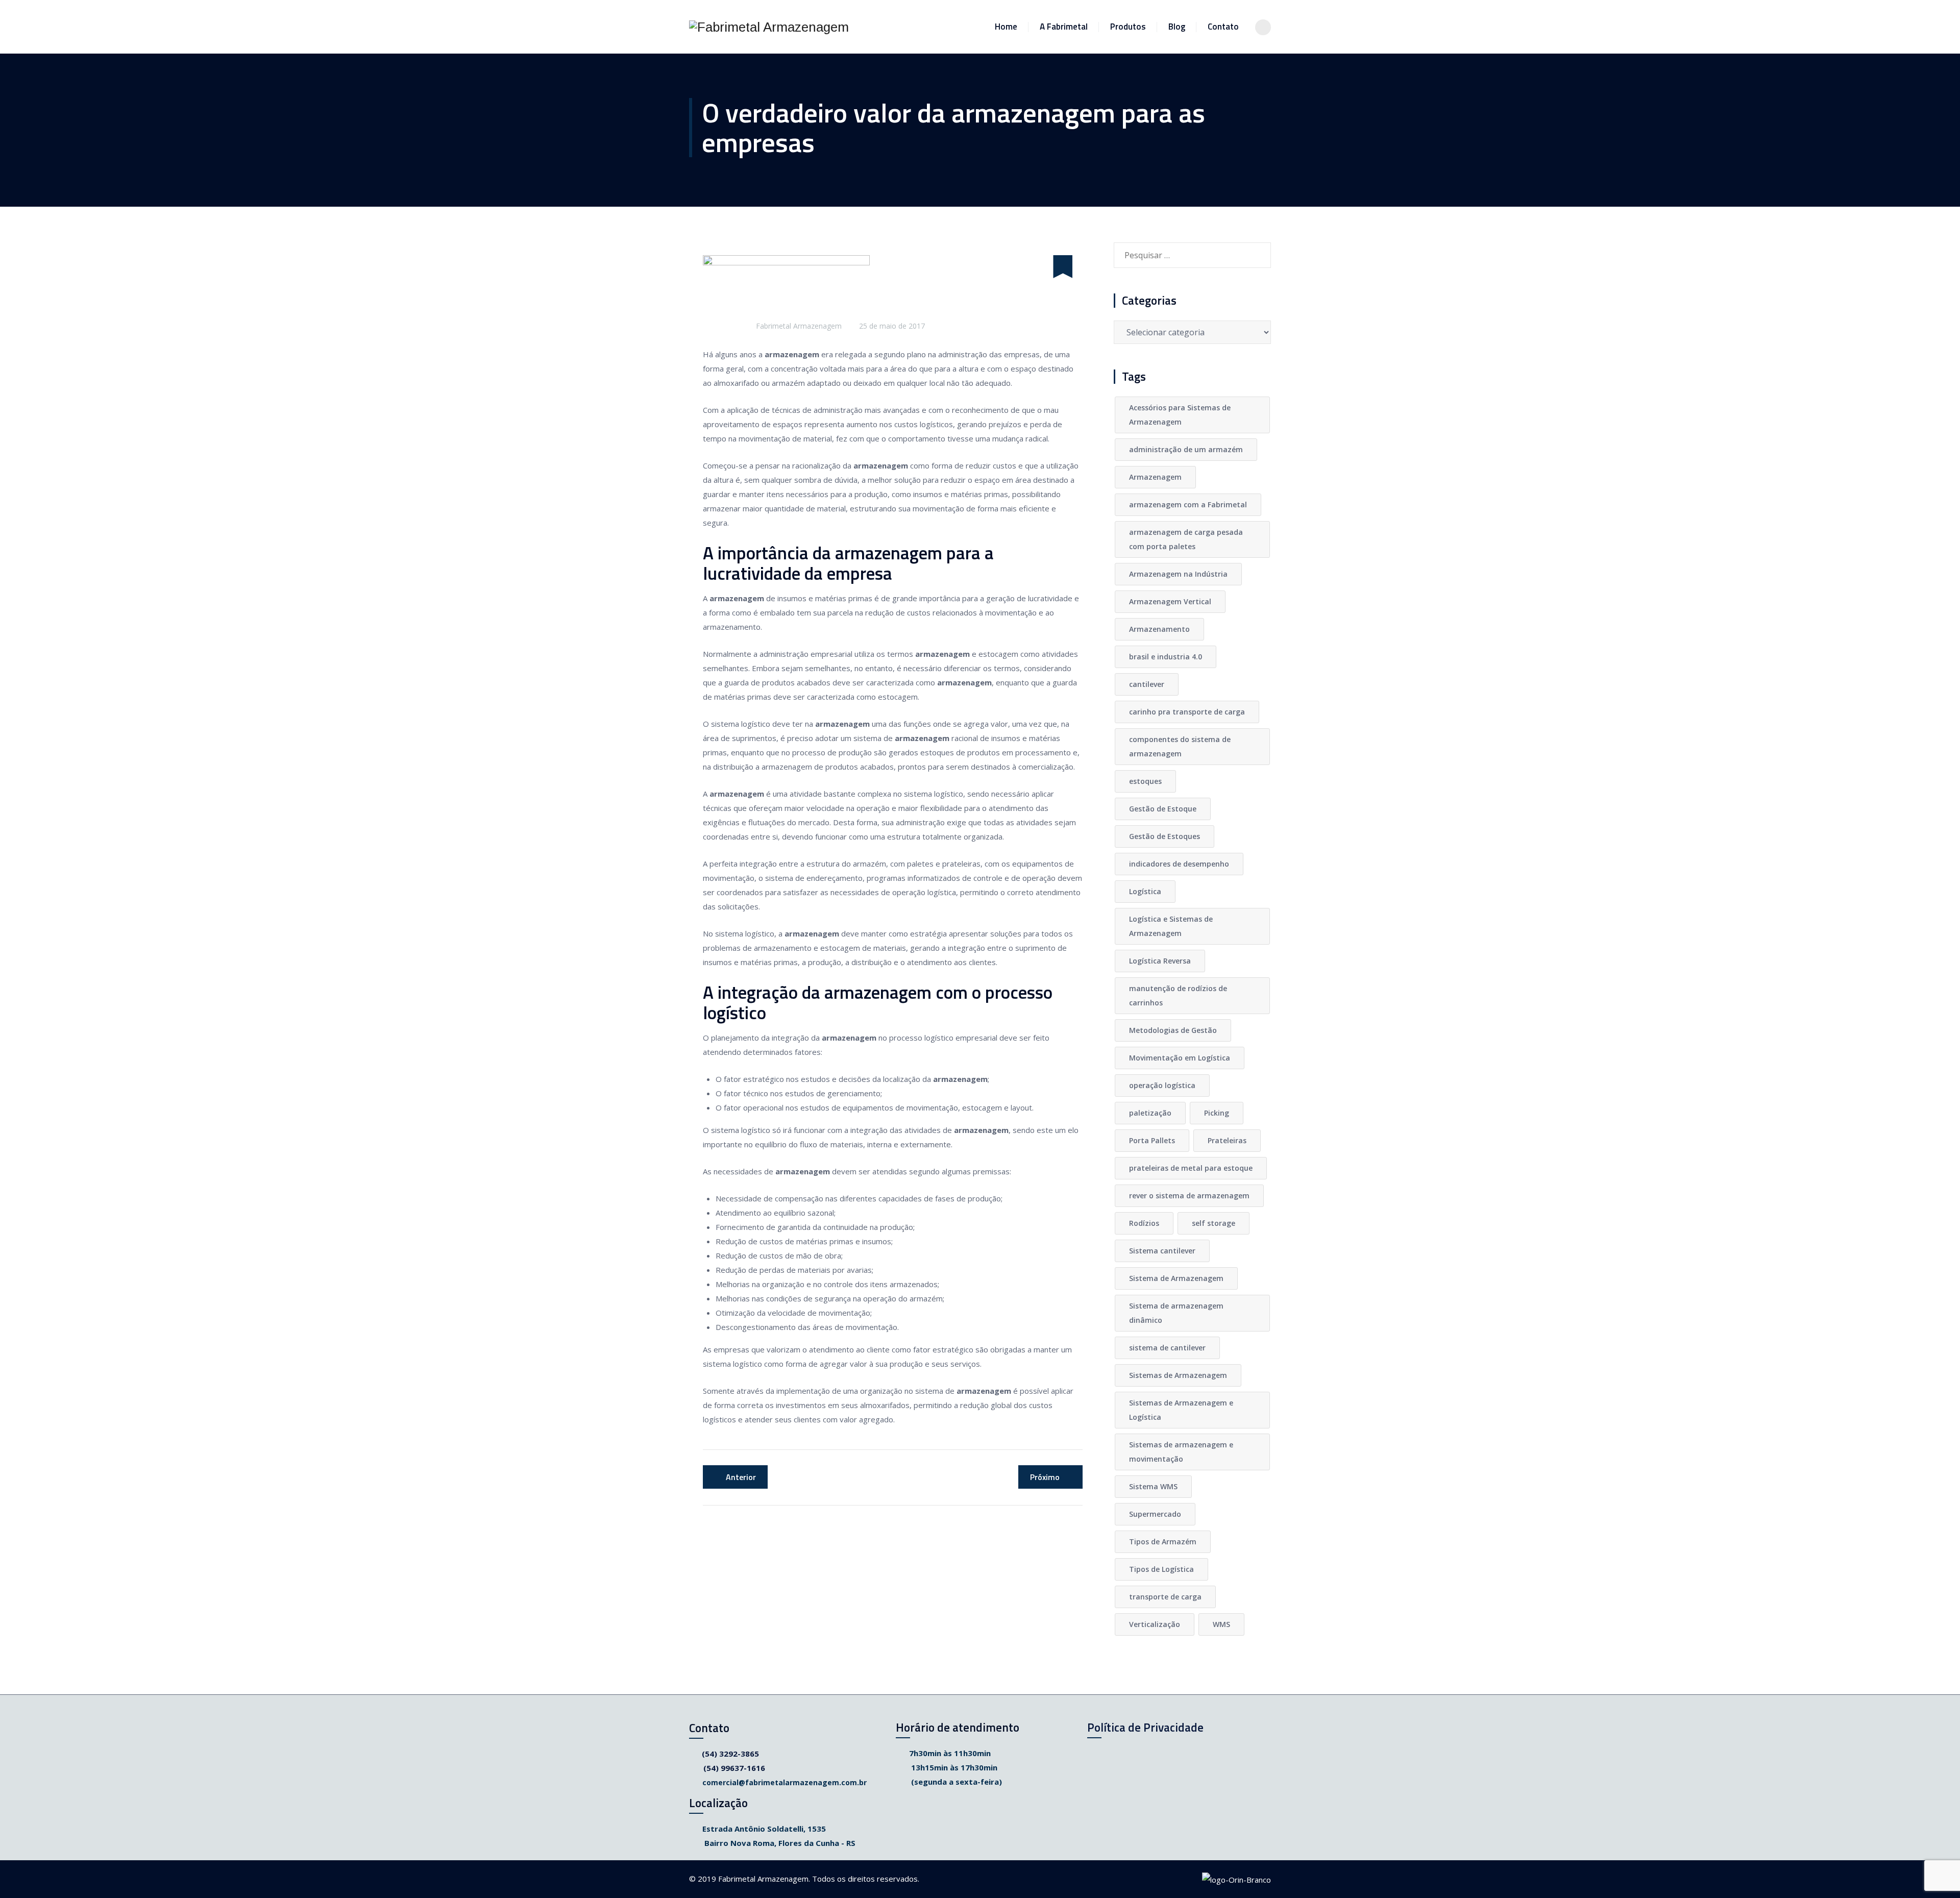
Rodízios (1144, 1223)
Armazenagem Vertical (1170, 601)
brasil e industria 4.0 (1166, 657)
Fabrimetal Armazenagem (799, 326)
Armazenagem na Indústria (1178, 574)
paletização (1150, 1113)
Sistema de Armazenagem (1176, 1278)
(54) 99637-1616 (734, 1768)
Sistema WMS (1153, 1486)
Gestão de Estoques (1165, 836)
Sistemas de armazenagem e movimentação (1181, 1452)
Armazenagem (1155, 477)
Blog (1177, 27)
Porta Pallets (1152, 1140)
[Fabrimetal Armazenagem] (769, 27)
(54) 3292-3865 (730, 1754)
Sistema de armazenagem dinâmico (1176, 1313)
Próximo (1045, 1477)
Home (1006, 27)
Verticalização (1155, 1624)
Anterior (741, 1477)
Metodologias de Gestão (1173, 1030)
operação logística (1162, 1085)
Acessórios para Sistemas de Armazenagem (1180, 415)
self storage (1214, 1223)
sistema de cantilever (1167, 1348)
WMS (1221, 1624)
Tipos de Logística (1161, 1569)
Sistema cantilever (1162, 1251)
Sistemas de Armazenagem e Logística (1181, 1410)
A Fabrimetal (1064, 27)
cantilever (1147, 684)
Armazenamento (1159, 629)
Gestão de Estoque (1163, 809)
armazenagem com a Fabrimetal (1188, 504)
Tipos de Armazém (1163, 1542)
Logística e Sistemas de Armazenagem (1171, 926)
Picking (1217, 1113)
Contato (1223, 27)
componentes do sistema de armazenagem (1180, 746)
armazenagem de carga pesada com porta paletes (1186, 539)
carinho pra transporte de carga (1187, 712)
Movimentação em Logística (1180, 1058)
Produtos (1128, 27)
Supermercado (1155, 1514)
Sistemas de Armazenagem (1178, 1375)
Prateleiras (1227, 1140)
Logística (1145, 891)
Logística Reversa (1160, 961)
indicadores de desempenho (1179, 864)
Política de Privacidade (1145, 1727)
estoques (1145, 781)
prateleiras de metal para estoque (1191, 1168)
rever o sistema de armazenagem (1189, 1196)
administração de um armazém (1186, 449)
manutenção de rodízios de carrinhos (1178, 995)
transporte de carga (1165, 1597)
